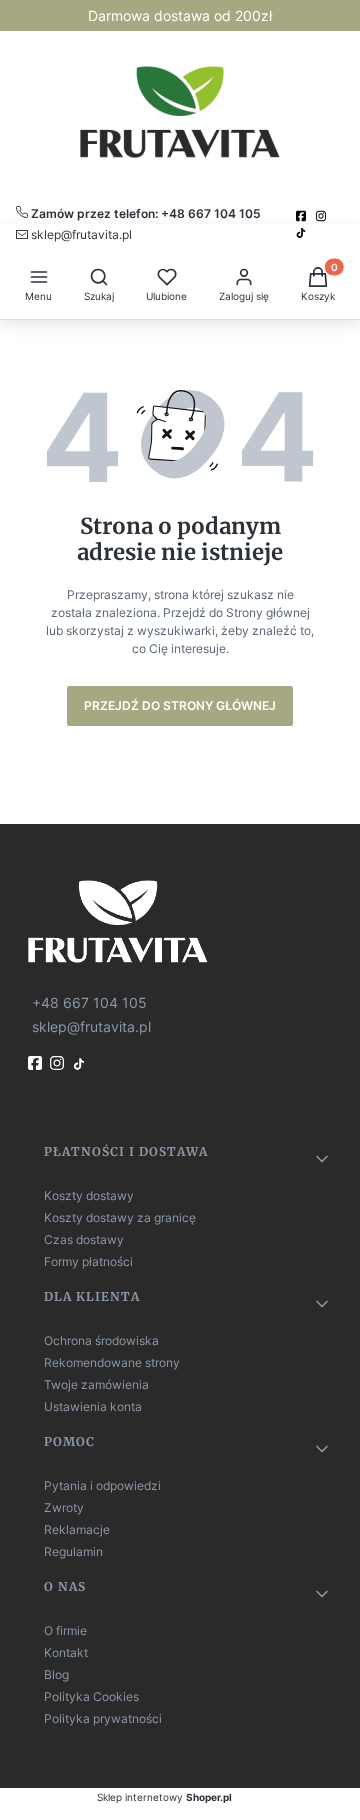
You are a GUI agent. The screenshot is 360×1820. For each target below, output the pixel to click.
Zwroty (64, 1507)
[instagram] (323, 216)
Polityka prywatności (103, 1718)
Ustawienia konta (93, 1406)
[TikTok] (303, 233)
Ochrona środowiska (101, 1340)
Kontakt (66, 1652)
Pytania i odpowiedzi (102, 1485)
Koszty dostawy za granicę (120, 1217)
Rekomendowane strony (112, 1362)
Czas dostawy (84, 1239)
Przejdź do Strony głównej (180, 705)
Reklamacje (77, 1529)
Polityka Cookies (91, 1696)
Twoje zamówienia (96, 1384)
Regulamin (73, 1551)
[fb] (37, 1063)
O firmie (65, 1630)
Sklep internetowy (164, 1797)
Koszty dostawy (89, 1195)
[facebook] (303, 216)
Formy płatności (88, 1261)
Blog (56, 1674)
